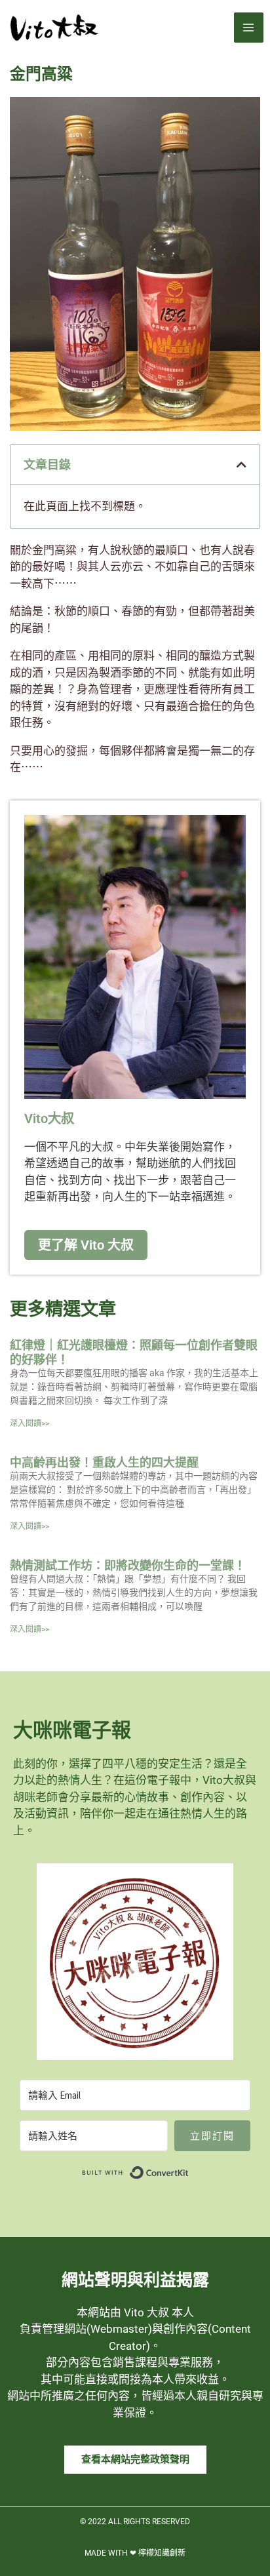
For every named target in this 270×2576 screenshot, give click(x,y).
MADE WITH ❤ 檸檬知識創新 (135, 2553)
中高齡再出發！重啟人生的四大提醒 (104, 1462)
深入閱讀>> (29, 1423)
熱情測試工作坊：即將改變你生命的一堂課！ (128, 1565)
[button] (241, 465)
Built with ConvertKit (189, 2170)
